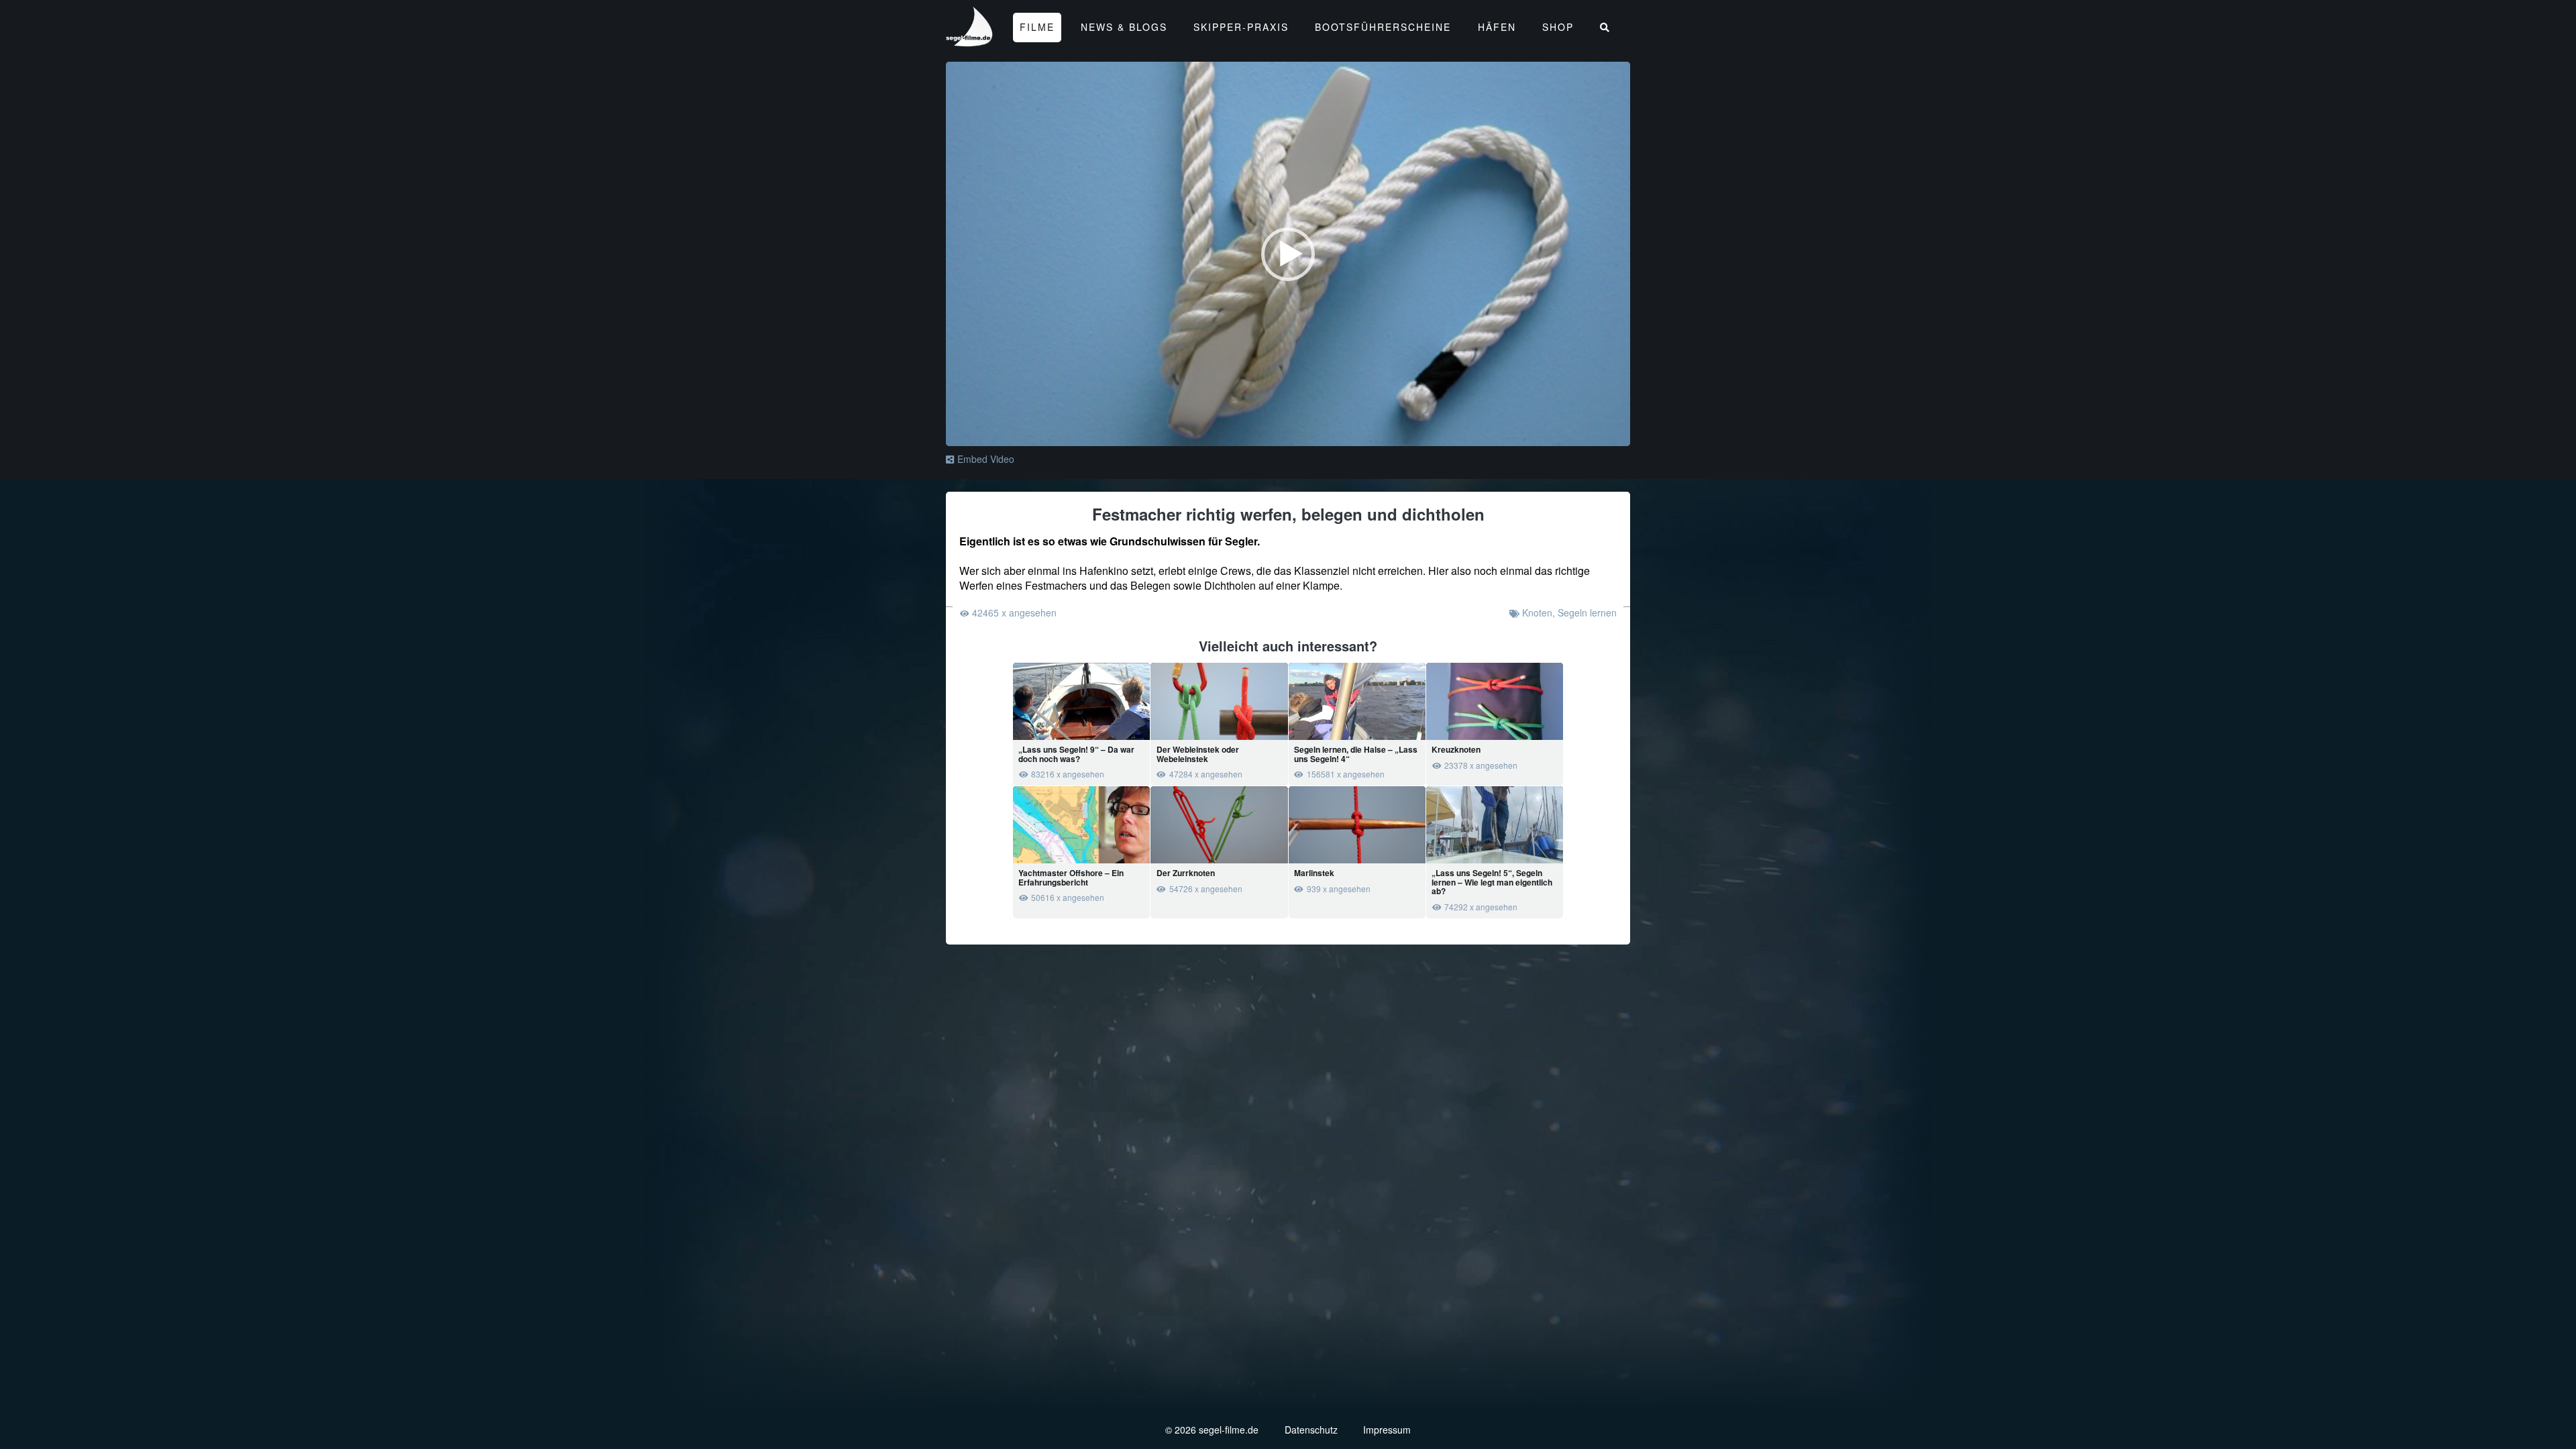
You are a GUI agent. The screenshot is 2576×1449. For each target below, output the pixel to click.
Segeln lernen (1587, 612)
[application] (1288, 254)
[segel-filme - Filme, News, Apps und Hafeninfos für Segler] (970, 41)
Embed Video (986, 459)
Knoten (1537, 612)
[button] (1288, 254)
